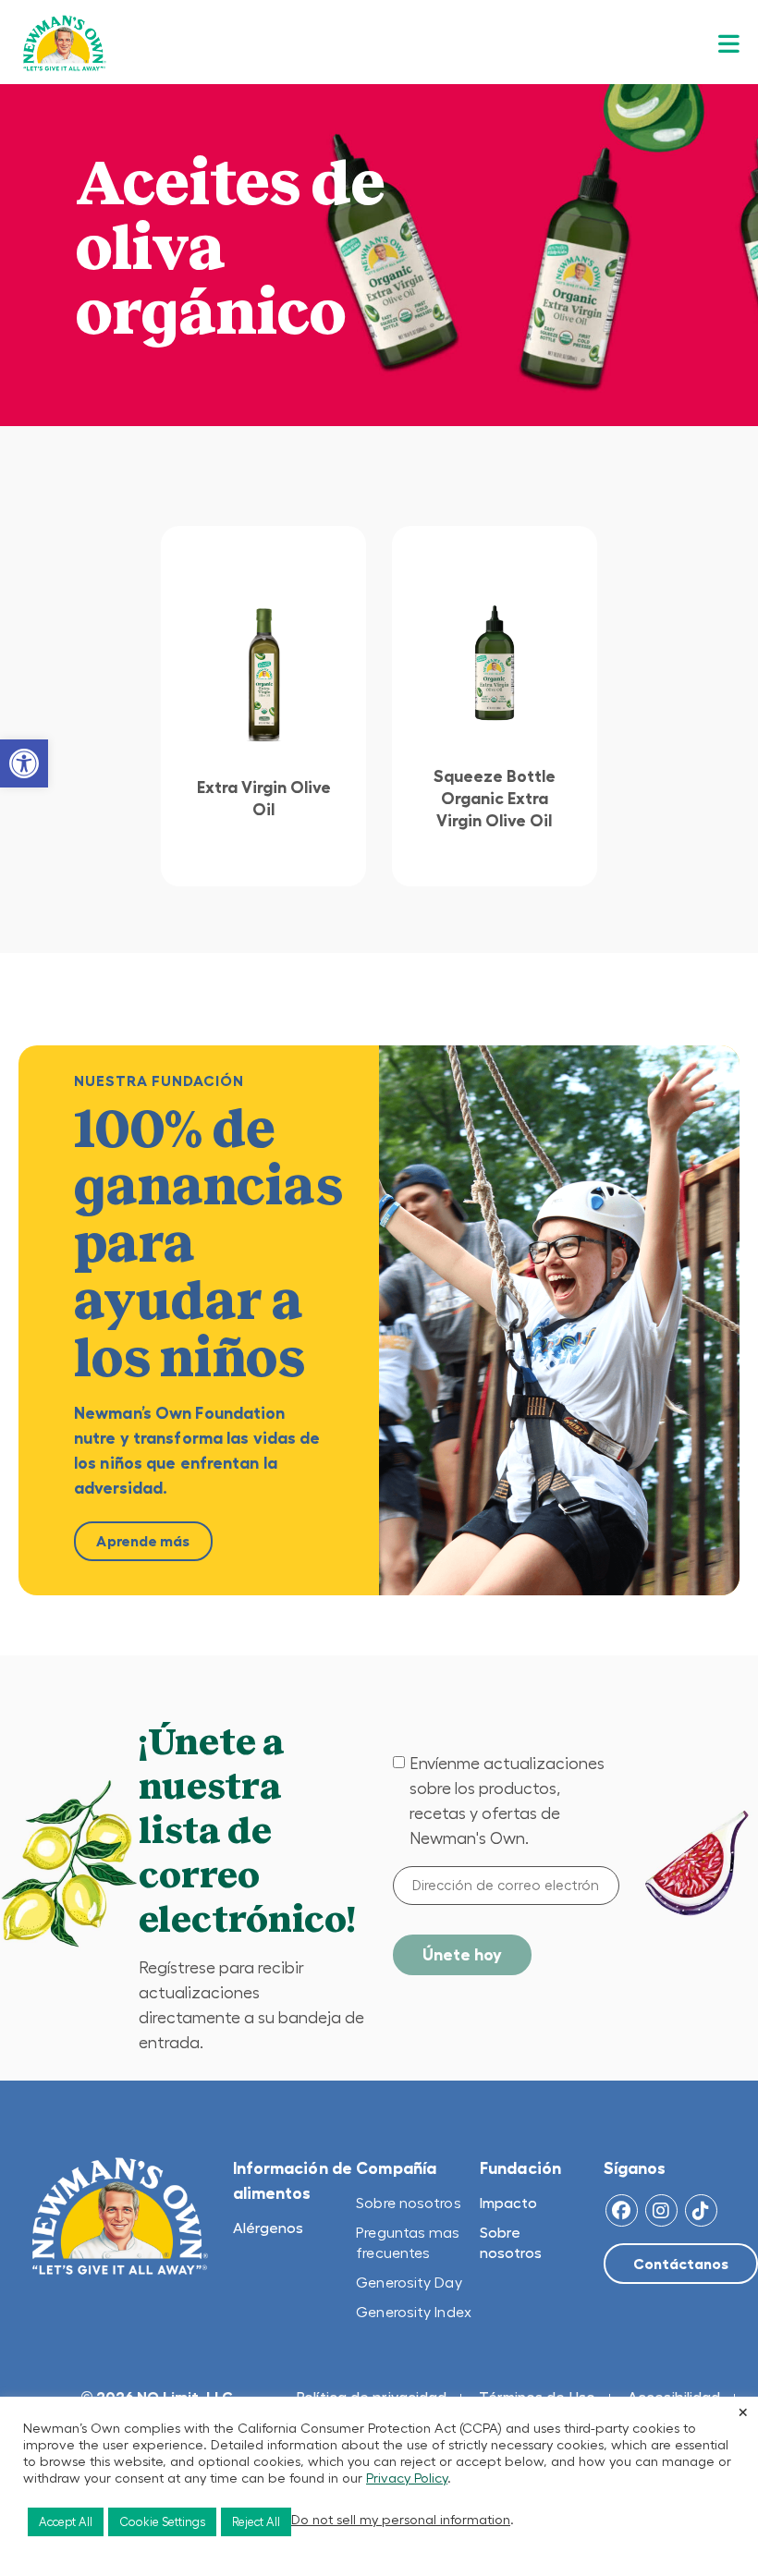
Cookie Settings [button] (162, 2522)
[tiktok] (701, 2210)
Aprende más (143, 1541)
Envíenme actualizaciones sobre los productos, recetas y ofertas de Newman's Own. (507, 1801)
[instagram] (661, 2210)
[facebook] (622, 2210)
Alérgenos (268, 2228)
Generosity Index (414, 2312)
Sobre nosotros (408, 2203)
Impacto (508, 2203)
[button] (24, 763)
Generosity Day (409, 2282)
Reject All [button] (256, 2522)
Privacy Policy (407, 2478)
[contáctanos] (681, 2264)
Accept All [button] (66, 2522)
